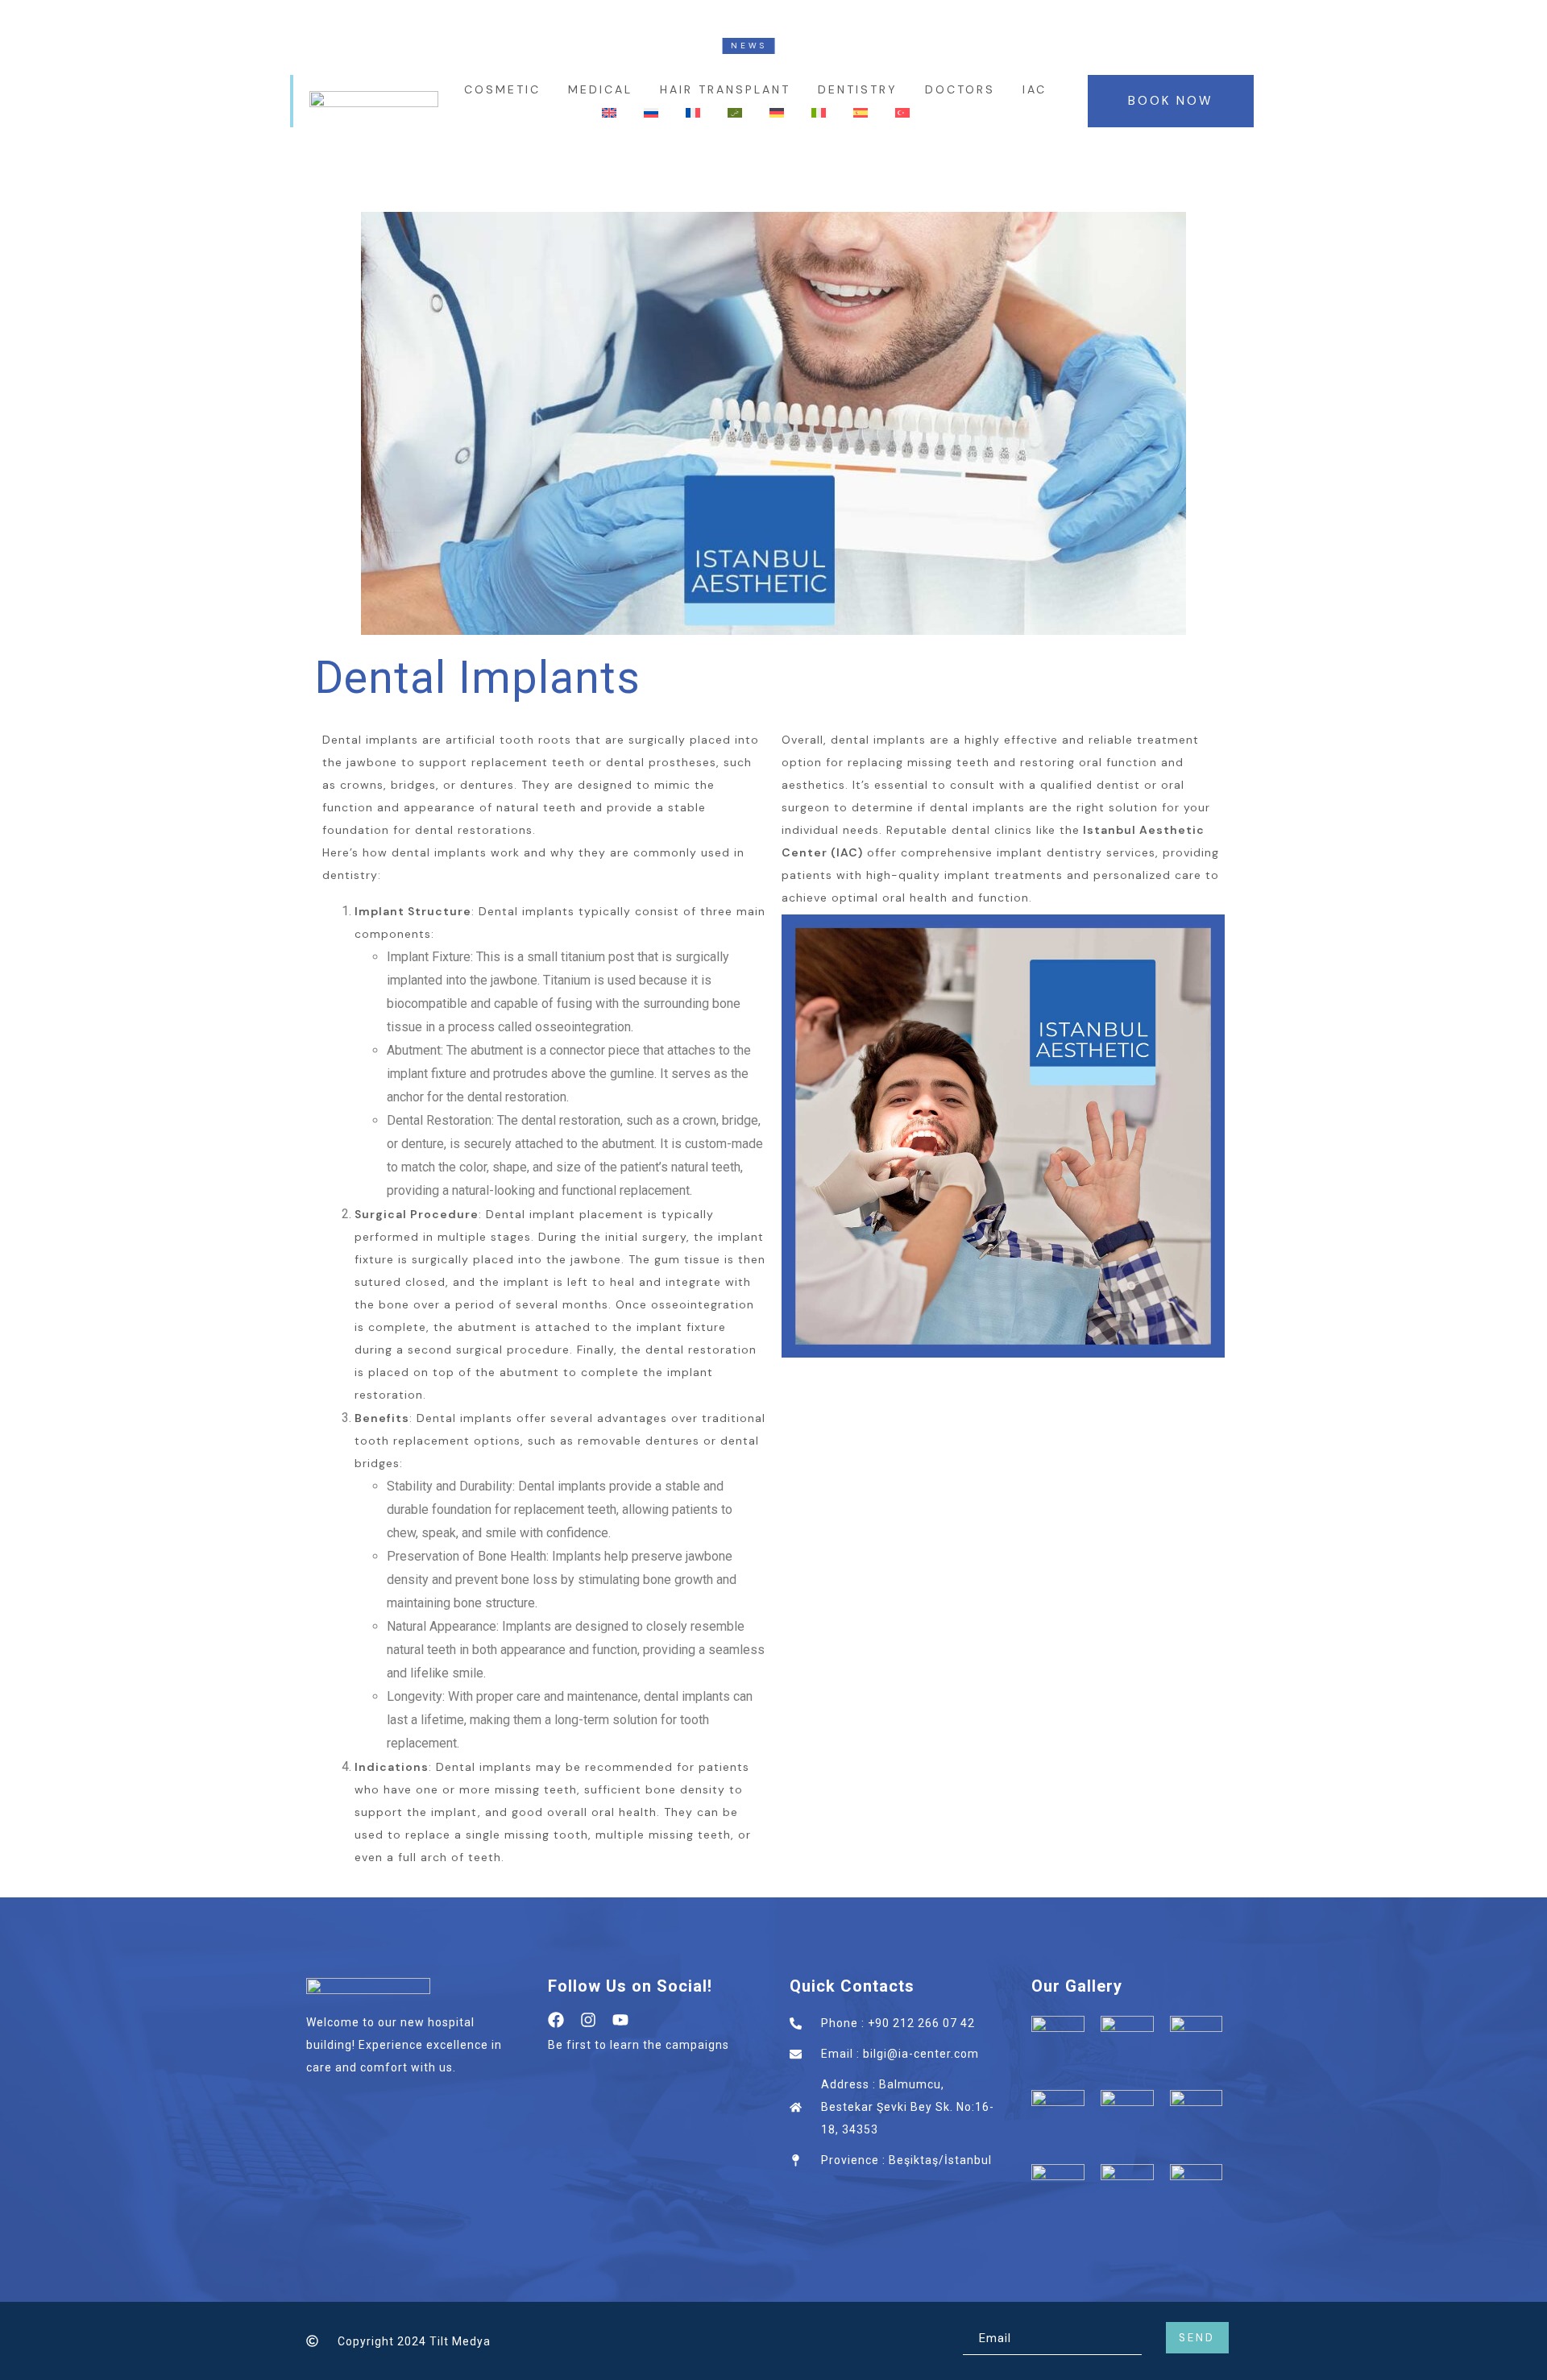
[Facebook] (556, 2020)
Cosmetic (502, 89)
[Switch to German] (777, 114)
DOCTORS (960, 89)
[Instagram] (588, 2020)
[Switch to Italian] (819, 114)
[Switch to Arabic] (735, 114)
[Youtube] (620, 2020)
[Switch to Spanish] (861, 114)
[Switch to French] (693, 114)
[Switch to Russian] (651, 114)
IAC (1035, 89)
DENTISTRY (858, 89)
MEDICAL (600, 89)
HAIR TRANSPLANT (725, 89)
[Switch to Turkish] (902, 114)
